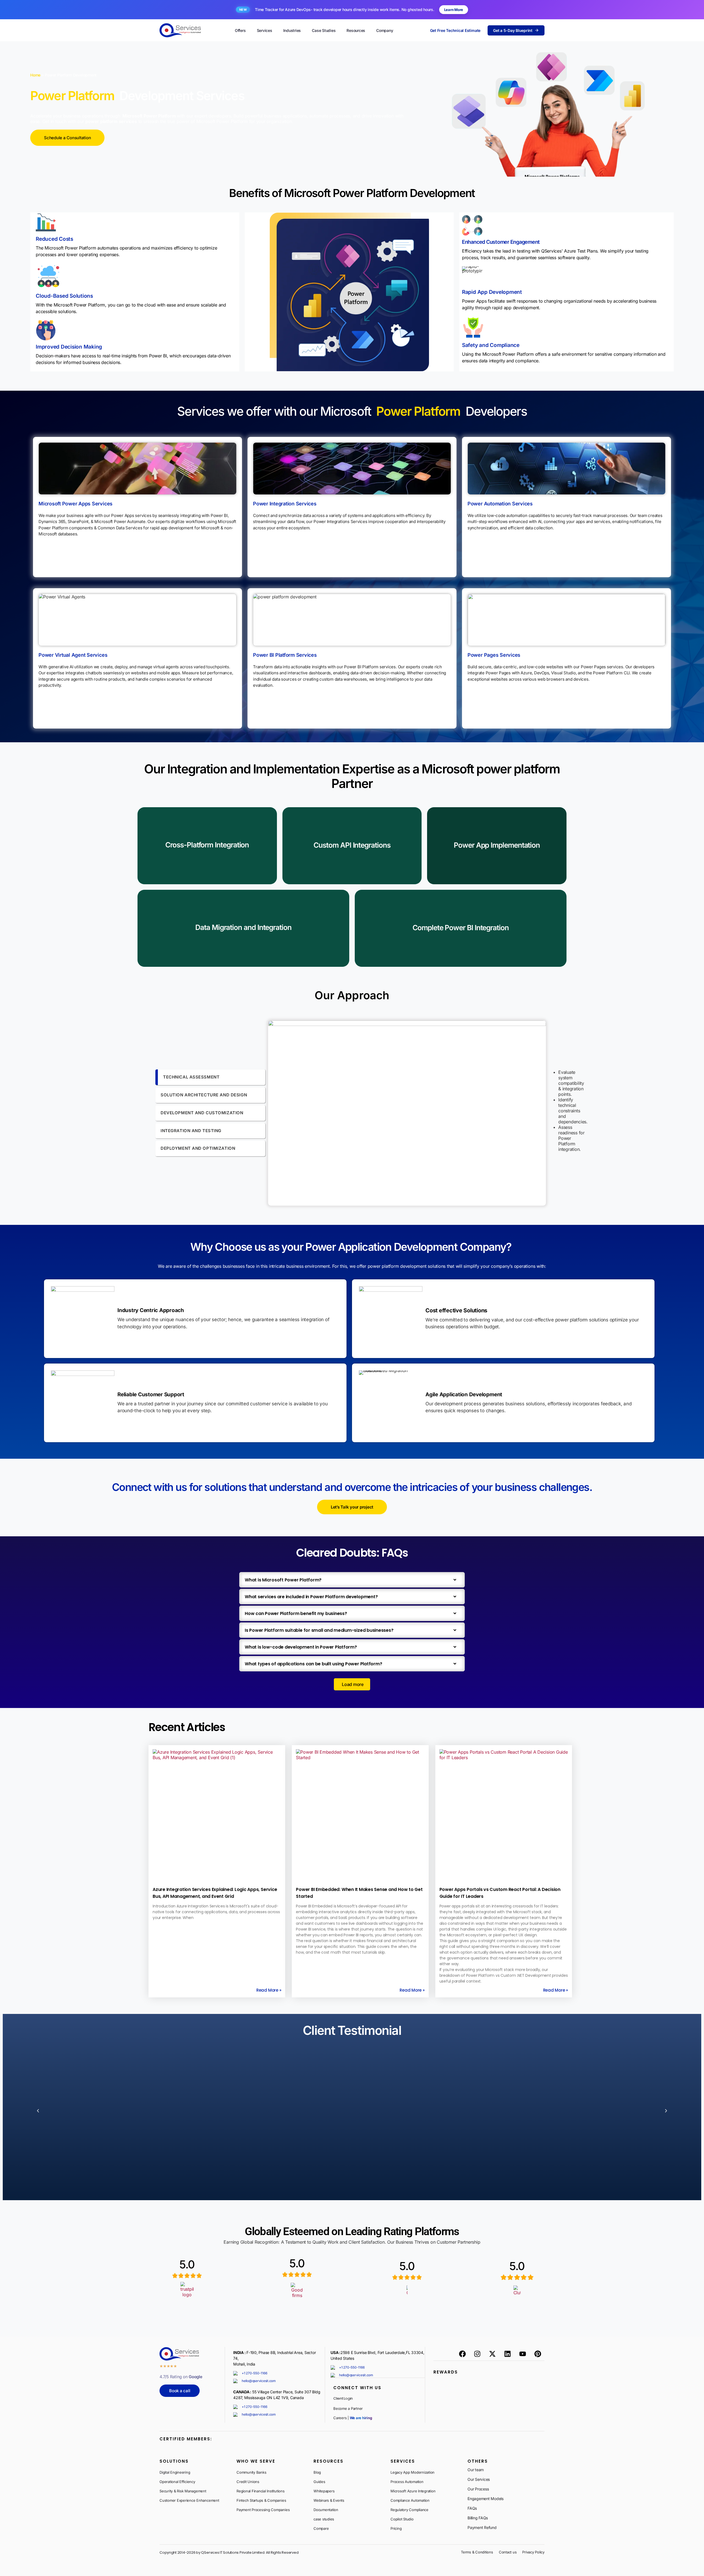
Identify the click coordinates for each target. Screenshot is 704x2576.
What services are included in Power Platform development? (311, 1597)
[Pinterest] (538, 2354)
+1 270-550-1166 (254, 2373)
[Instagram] (477, 2354)
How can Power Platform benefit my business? (296, 1613)
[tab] (210, 1077)
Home (35, 75)
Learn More (454, 10)
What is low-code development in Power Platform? (301, 1647)
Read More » (269, 1990)
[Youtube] (522, 2354)
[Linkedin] (507, 2354)
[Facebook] (462, 2354)
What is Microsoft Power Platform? (283, 1580)
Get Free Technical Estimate (455, 30)
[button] (352, 1580)
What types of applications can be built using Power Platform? (313, 1664)
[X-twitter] (493, 2354)
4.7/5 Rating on (181, 2377)
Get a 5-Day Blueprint (513, 30)
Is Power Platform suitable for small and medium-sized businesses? (319, 1630)
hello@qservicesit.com (259, 2381)
